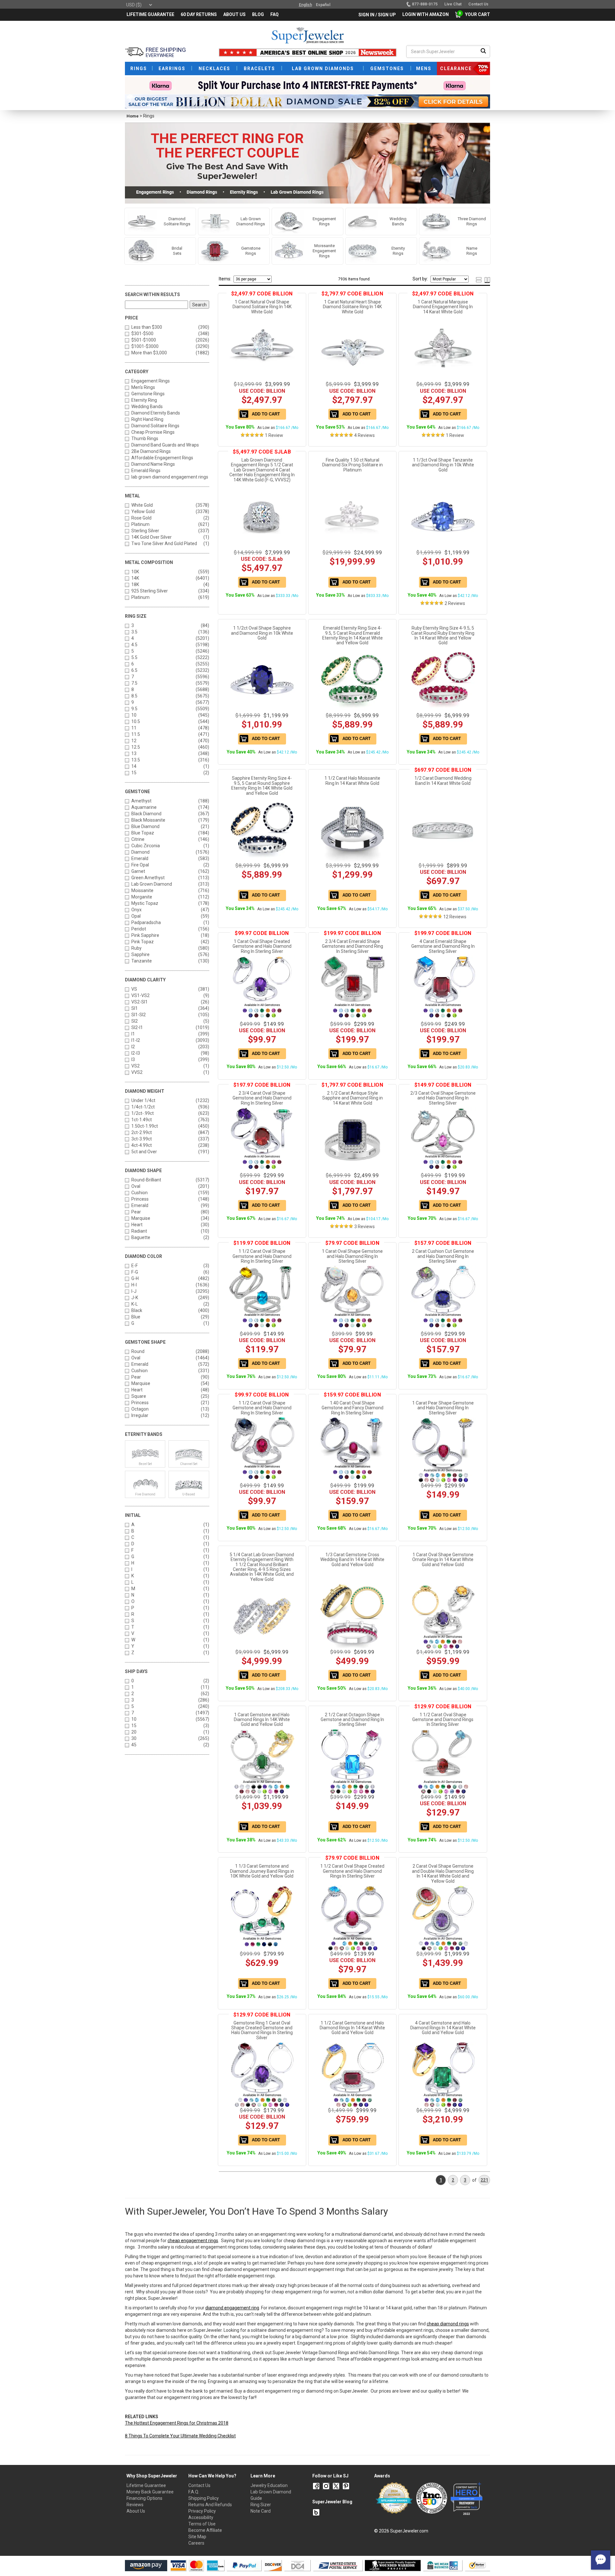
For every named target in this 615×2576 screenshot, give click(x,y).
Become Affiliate (205, 2530)
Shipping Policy (204, 2498)
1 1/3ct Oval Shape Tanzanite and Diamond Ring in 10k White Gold (443, 465)
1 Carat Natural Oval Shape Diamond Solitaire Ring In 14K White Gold (262, 307)
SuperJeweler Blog (332, 2502)
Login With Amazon (426, 14)
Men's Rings (143, 387)
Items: (225, 279)
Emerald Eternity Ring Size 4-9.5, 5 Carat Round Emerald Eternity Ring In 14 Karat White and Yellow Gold (353, 635)
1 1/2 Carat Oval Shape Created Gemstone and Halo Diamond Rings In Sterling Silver (352, 1871)
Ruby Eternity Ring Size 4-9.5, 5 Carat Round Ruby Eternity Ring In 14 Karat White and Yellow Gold (443, 635)
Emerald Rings (146, 471)
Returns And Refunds (210, 2505)
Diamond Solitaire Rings (155, 426)
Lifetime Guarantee (146, 2485)
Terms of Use (202, 2524)
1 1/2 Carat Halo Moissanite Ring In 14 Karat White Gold (352, 781)
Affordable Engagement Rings (162, 458)
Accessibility (201, 2517)
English (305, 5)
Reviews (135, 2505)
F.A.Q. (194, 2492)
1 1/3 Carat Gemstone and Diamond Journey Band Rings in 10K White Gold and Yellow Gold (262, 1871)
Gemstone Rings (148, 394)
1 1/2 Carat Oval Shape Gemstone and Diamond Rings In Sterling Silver (443, 1720)
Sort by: (420, 279)
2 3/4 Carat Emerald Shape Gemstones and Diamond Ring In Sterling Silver (353, 946)
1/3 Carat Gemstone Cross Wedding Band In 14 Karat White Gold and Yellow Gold (352, 1560)
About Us (136, 2511)
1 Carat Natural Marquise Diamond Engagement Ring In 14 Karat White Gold (443, 307)
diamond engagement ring (232, 2308)
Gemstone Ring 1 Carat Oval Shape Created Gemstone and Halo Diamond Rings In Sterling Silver (262, 2030)
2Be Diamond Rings (151, 451)
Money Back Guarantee (150, 2492)
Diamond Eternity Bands (156, 413)
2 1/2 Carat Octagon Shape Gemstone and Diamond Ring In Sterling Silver (352, 1720)
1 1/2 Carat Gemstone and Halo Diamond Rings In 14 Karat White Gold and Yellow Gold (352, 2028)
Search (199, 305)
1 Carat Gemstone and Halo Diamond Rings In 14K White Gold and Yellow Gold (262, 1720)
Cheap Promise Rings (153, 432)
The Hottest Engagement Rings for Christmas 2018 (177, 2423)
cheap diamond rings (448, 2324)
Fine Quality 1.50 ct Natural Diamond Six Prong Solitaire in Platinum (353, 465)
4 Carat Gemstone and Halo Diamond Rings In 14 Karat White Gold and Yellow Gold (443, 2028)
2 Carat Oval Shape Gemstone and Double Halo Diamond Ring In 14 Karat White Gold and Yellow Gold (443, 1873)
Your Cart (476, 14)
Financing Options (144, 2498)
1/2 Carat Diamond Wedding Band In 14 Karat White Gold (443, 781)
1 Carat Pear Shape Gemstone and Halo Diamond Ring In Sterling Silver (443, 1408)
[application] (601, 2560)
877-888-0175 (425, 4)
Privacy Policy (202, 2511)
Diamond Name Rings (153, 464)
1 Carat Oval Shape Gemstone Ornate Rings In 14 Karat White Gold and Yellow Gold (443, 1560)
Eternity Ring (144, 400)
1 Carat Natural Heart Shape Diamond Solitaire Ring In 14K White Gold (352, 307)
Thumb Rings (145, 439)
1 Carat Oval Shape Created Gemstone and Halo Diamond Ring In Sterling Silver (262, 946)
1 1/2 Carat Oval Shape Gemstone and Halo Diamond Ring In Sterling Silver (262, 1256)
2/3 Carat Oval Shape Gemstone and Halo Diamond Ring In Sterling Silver (443, 1098)
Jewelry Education (269, 2485)
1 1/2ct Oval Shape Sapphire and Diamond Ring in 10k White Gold (262, 633)
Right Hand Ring (147, 419)
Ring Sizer (261, 2505)
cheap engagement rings (193, 2241)
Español (323, 5)
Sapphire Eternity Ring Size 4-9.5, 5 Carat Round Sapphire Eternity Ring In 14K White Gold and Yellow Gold (262, 785)
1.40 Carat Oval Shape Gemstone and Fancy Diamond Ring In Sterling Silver (353, 1408)
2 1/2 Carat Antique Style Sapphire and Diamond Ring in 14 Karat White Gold (353, 1098)
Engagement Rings (151, 381)
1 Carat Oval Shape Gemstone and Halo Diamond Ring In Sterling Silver (352, 1256)
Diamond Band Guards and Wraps (165, 445)
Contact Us (199, 2485)
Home (133, 116)
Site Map (197, 2537)
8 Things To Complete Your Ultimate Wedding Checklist (180, 2436)
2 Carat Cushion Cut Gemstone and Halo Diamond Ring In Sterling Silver (443, 1256)
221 (484, 2180)
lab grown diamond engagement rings (170, 477)
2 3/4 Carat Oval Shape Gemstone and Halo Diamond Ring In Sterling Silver (262, 1098)
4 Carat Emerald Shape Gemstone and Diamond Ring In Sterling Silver (443, 946)
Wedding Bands (147, 407)
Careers (196, 2543)
